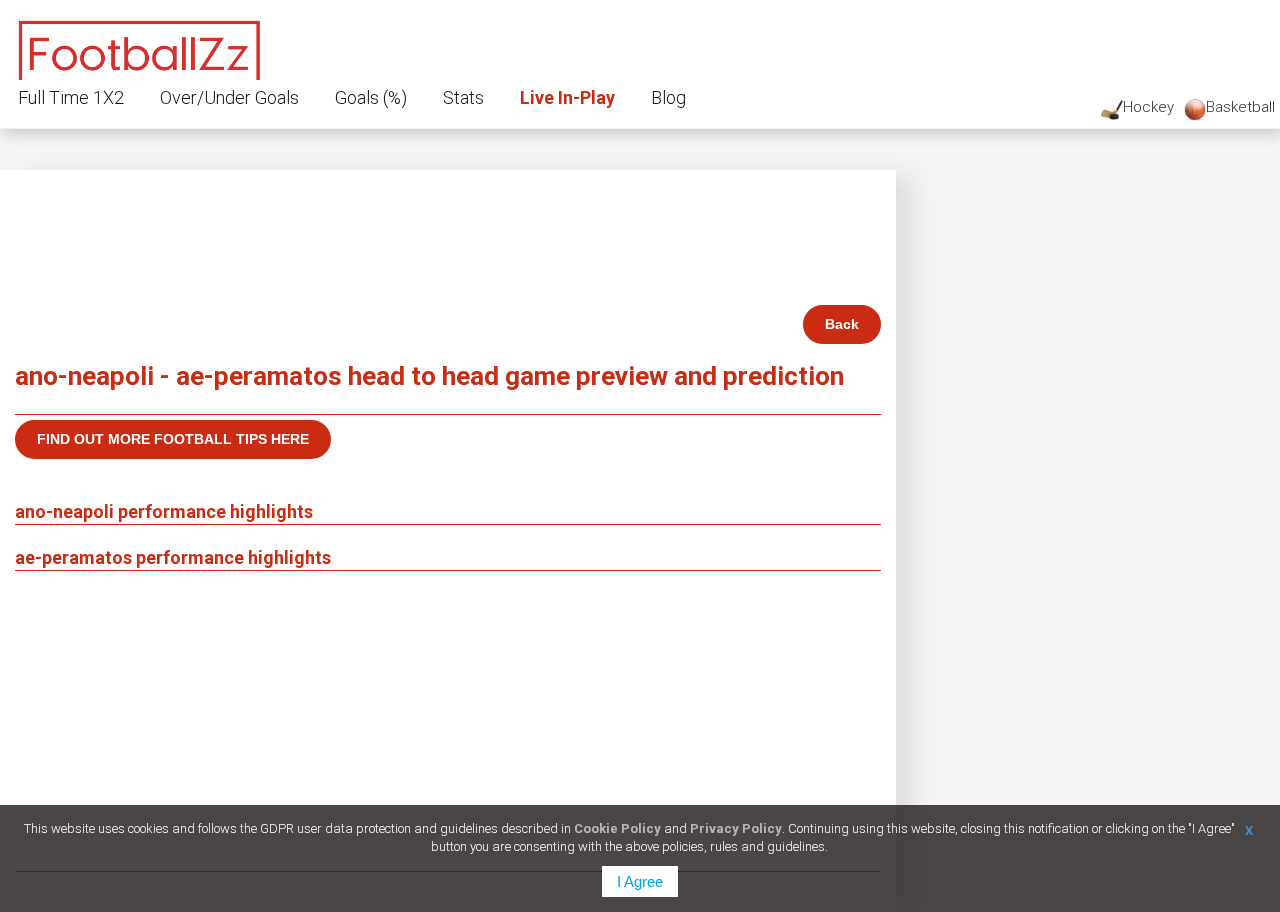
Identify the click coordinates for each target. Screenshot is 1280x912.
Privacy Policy (736, 828)
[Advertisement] (448, 721)
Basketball (1240, 107)
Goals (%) (371, 97)
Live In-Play (567, 97)
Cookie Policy (617, 828)
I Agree (640, 881)
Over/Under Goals (229, 97)
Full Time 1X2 (71, 97)
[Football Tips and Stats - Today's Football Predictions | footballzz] (140, 47)
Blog (668, 97)
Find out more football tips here (173, 439)
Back (842, 324)
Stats (463, 97)
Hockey (1148, 107)
